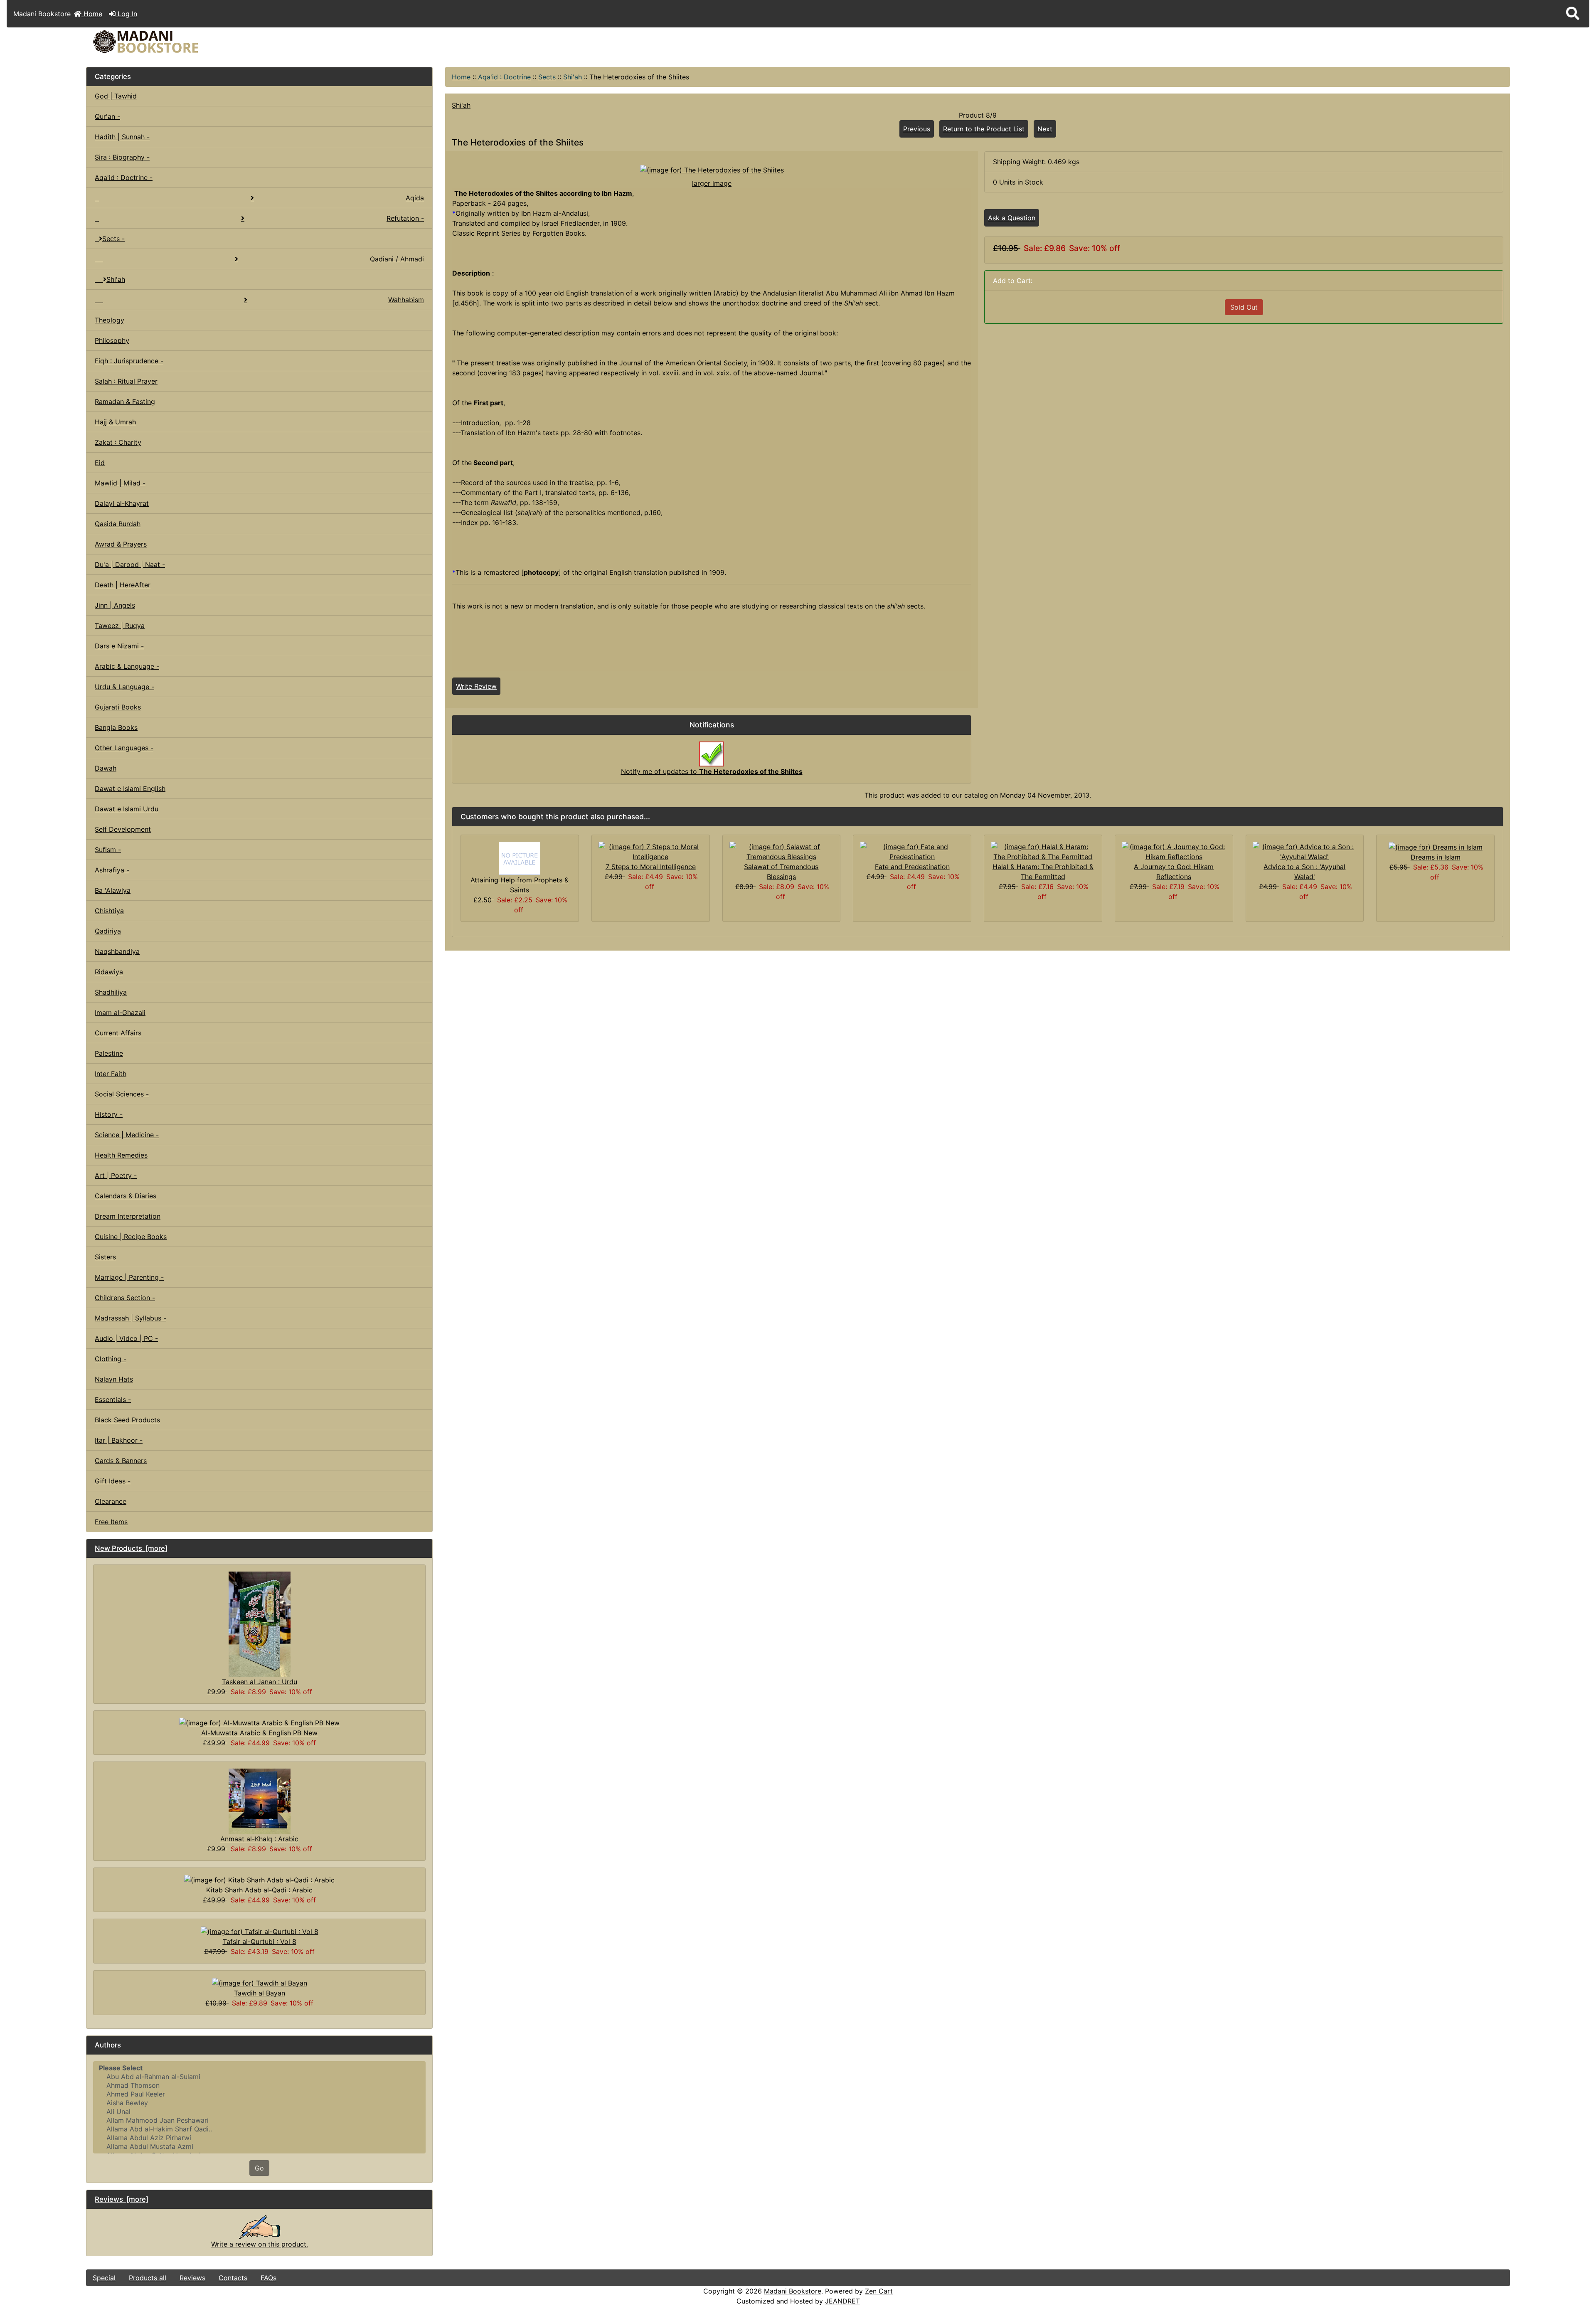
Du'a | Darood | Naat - (130, 564)
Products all (148, 2278)
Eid (100, 463)
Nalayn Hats (114, 1379)
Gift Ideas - (113, 1481)
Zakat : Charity (118, 442)
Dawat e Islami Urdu (127, 809)
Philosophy (112, 340)
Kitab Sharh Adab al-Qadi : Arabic (259, 1890)
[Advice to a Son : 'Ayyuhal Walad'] (1305, 851)
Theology (110, 320)
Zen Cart (879, 2291)
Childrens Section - (125, 1298)
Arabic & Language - (127, 666)
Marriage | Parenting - (129, 1277)
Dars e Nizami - (119, 646)
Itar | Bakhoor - (119, 1440)
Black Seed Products (127, 1420)
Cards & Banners (121, 1461)
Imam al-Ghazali (120, 1013)
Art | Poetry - (116, 1175)
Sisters (105, 1257)
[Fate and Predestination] (912, 851)
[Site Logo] (324, 42)
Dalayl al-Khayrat (122, 503)
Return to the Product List (984, 129)
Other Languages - (124, 748)
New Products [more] (131, 1548)
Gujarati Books (118, 707)
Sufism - (108, 850)
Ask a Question (1012, 218)
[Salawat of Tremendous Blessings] (782, 851)
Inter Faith (111, 1074)
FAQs (268, 2278)
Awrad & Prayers (121, 544)
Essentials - (113, 1399)
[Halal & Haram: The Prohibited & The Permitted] (1043, 851)
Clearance (111, 1501)
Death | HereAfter (123, 585)
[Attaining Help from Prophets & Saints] (520, 857)
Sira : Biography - (122, 157)
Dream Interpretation (128, 1216)
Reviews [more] (122, 2199)
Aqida (415, 198)
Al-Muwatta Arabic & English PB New (259, 1733)
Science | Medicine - (127, 1135)
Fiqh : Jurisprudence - (129, 361)
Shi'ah (573, 77)
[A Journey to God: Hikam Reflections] (1174, 851)
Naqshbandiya (117, 951)
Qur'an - (107, 116)
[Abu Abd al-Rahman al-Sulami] (259, 2077)
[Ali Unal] (259, 2112)
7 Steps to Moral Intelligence (651, 867)
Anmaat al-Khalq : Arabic (259, 1839)
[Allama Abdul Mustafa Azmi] (259, 2147)
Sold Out (1244, 307)
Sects (547, 77)
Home (92, 14)
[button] (1573, 14)
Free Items (111, 1522)
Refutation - (405, 218)
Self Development (123, 829)
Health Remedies (121, 1155)
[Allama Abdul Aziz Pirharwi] (259, 2138)
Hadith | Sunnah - (122, 137)
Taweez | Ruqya (120, 626)
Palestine (109, 1053)
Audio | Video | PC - (126, 1338)
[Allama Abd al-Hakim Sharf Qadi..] (259, 2129)
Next (1045, 129)
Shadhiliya (111, 992)
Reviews (192, 2278)
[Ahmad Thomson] (259, 2086)
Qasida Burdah (118, 524)
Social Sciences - (122, 1094)
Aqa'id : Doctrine (504, 77)
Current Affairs (118, 1033)
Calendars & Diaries (126, 1196)
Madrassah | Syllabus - (131, 1318)
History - (109, 1114)
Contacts (233, 2278)
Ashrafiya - (112, 870)
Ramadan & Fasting (125, 402)
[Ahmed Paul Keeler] (259, 2094)
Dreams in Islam (1436, 857)
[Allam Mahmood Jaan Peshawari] (259, 2120)
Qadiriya (108, 931)
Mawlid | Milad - (120, 483)
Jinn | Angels (115, 605)
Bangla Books (116, 727)
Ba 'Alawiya (113, 890)
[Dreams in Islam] (1436, 847)
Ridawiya (109, 972)
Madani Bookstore (793, 2291)
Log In (126, 14)
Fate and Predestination (912, 867)
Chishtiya (109, 911)
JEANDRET (842, 2301)
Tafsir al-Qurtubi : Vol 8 (260, 1941)
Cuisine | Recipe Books (131, 1237)
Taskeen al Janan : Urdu (260, 1682)
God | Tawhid (116, 96)
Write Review (476, 686)
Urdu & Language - (124, 687)
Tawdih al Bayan (260, 1993)
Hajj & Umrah (115, 422)
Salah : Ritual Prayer (126, 381)
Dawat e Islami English (130, 788)
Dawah (106, 768)
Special (104, 2278)
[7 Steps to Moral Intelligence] (651, 851)
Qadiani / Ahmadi (397, 259)
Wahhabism (406, 300)
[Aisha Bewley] (259, 2103)
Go (259, 2168)
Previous (917, 129)
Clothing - (111, 1359)
